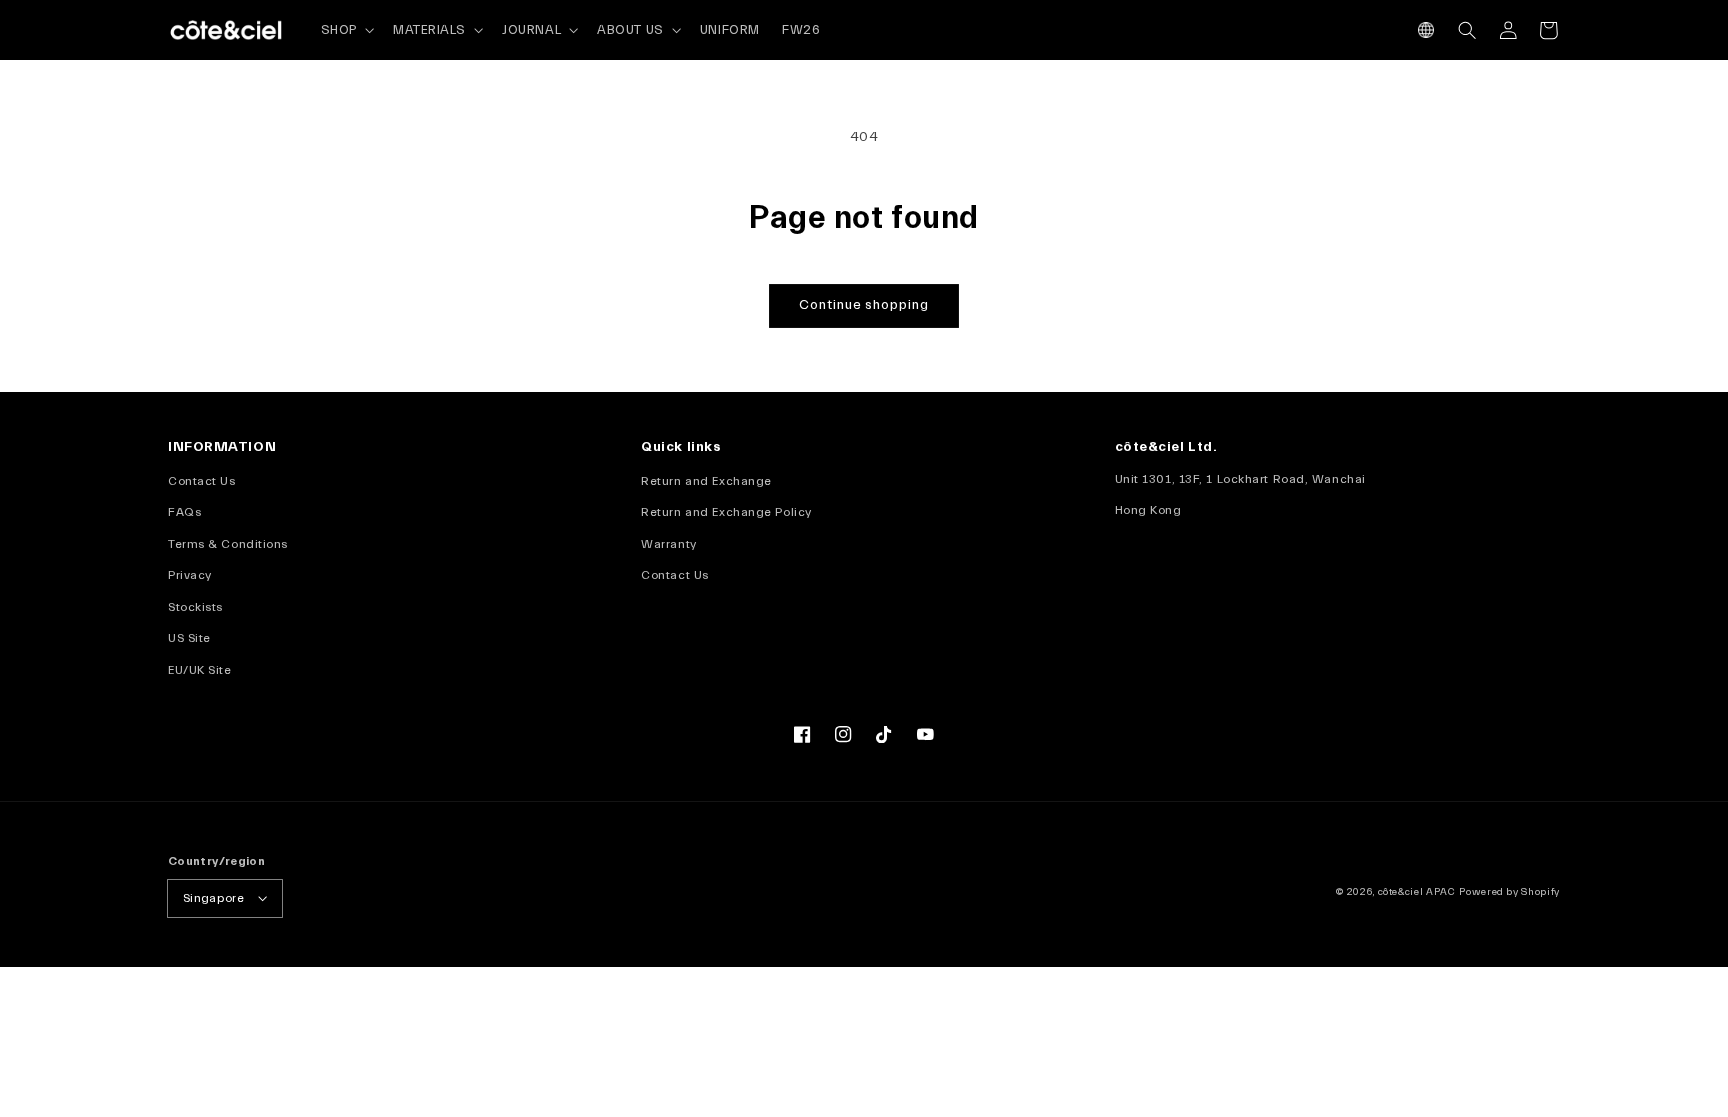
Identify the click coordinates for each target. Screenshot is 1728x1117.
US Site (189, 638)
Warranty (668, 544)
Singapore (213, 898)
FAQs (184, 512)
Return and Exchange (706, 481)
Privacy (190, 575)
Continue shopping (864, 305)
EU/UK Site (200, 670)
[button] (1426, 30)
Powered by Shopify (1509, 892)
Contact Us (202, 481)
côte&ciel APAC (1417, 892)
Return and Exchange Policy (726, 512)
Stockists (195, 607)
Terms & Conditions (228, 544)
